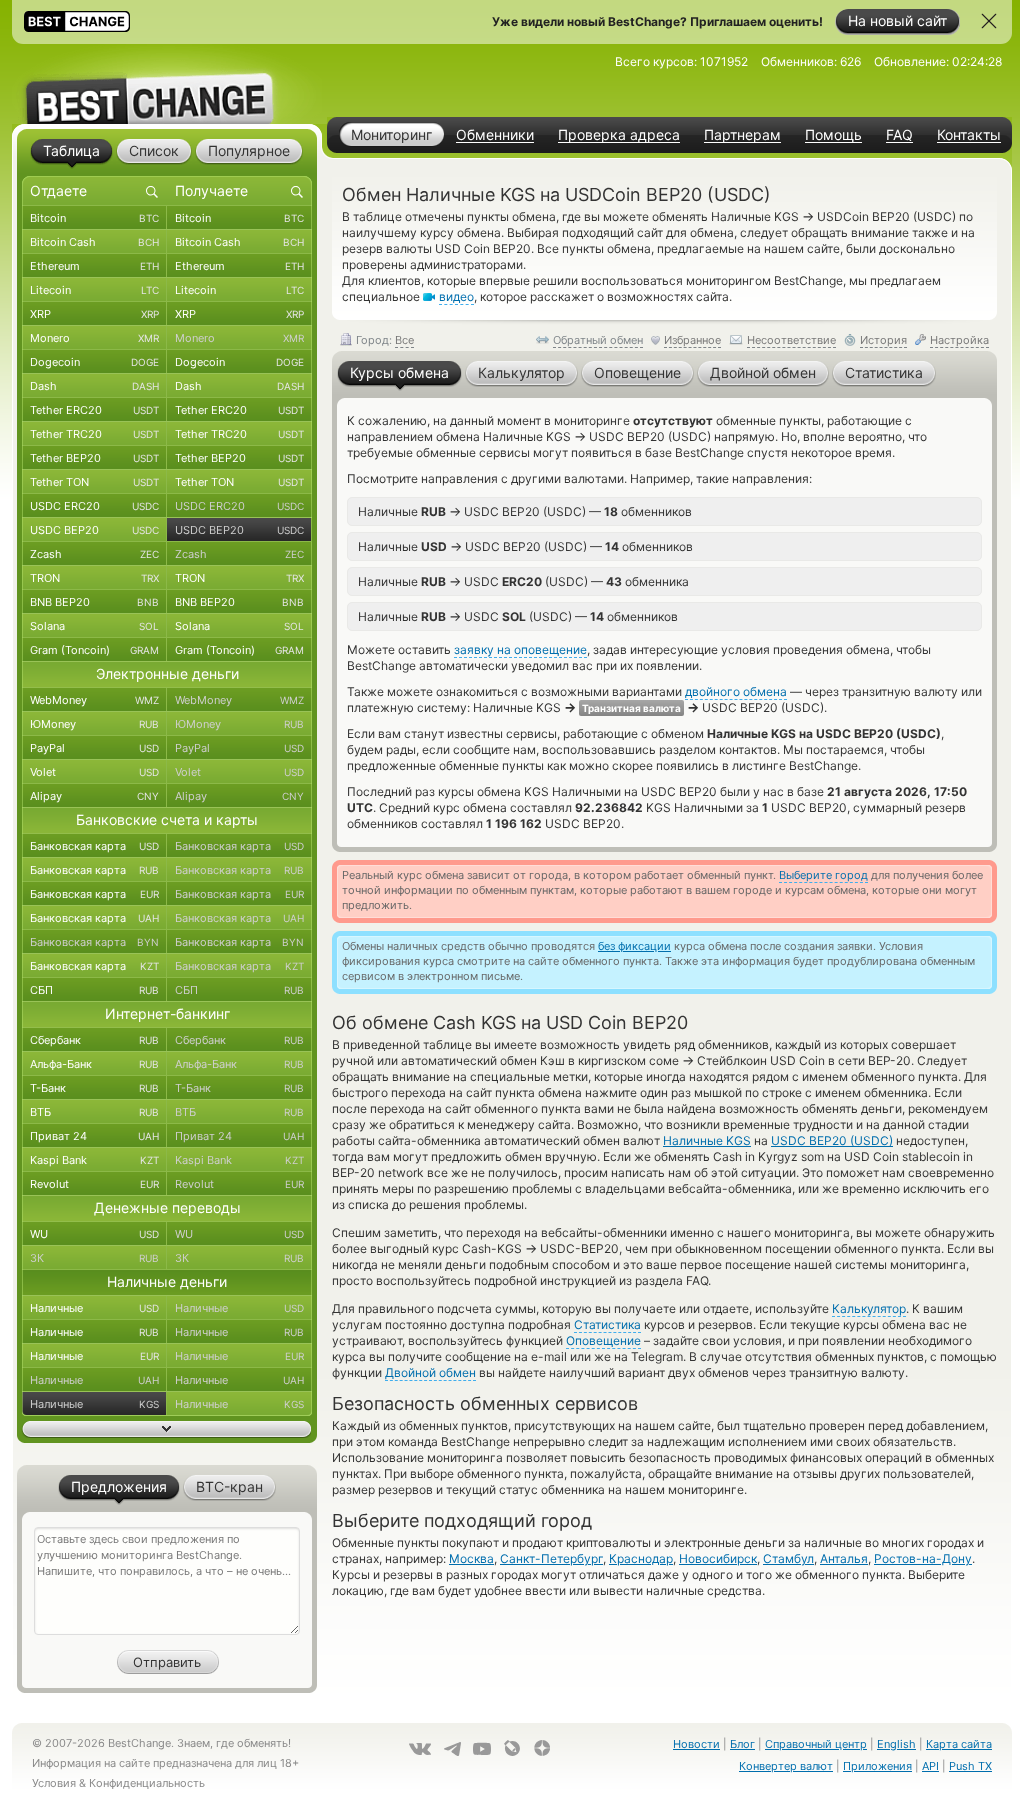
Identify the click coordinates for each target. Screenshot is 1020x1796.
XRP (94, 314)
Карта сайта (959, 1744)
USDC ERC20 (94, 506)
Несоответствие (791, 340)
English (896, 1744)
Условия (54, 1783)
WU (94, 1234)
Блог (742, 1744)
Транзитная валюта (631, 708)
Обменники (495, 135)
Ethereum (94, 266)
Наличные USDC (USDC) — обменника (523, 581)
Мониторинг (391, 134)
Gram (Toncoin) (94, 650)
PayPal (94, 748)
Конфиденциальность (147, 1783)
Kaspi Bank (94, 1160)
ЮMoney (94, 724)
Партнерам (742, 135)
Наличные (94, 1308)
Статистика (607, 1324)
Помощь (833, 135)
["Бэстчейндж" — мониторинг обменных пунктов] (167, 84)
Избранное (692, 340)
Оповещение (603, 1340)
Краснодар (641, 1558)
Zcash (94, 554)
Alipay (94, 796)
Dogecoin (94, 362)
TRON (94, 578)
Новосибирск (718, 1558)
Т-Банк (94, 1088)
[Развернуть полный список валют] (167, 1429)
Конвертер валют (786, 1766)
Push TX (970, 1766)
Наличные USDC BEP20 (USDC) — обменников (525, 511)
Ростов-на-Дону (923, 1558)
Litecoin (94, 290)
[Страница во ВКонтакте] (420, 1749)
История (883, 340)
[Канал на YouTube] (482, 1749)
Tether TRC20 (94, 434)
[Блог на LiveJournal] (512, 1748)
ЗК (94, 1258)
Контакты (969, 135)
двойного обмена (736, 691)
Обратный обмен (598, 340)
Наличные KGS (707, 1140)
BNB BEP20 (94, 602)
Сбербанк (94, 1040)
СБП (94, 990)
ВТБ (94, 1112)
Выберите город (823, 875)
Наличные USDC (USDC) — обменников (518, 616)
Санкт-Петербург (551, 1558)
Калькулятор (869, 1308)
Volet (94, 772)
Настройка (959, 340)
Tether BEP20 (94, 458)
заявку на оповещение (520, 649)
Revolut (94, 1184)
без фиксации (634, 946)
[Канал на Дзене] (542, 1748)
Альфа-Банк (94, 1064)
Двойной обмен (430, 1372)
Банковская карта (94, 846)
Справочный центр (816, 1744)
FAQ (899, 135)
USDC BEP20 (94, 530)
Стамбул (788, 1558)
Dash (94, 386)
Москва (471, 1558)
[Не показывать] (989, 21)
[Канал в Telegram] (452, 1749)
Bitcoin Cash (94, 242)
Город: (383, 340)
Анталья (844, 1558)
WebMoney (94, 700)
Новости (696, 1744)
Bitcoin (94, 218)
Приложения (877, 1766)
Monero (94, 338)
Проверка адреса (619, 135)
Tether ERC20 (94, 410)
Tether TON (94, 482)
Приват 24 (94, 1136)
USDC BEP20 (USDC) (832, 1140)
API (930, 1766)
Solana (94, 626)
